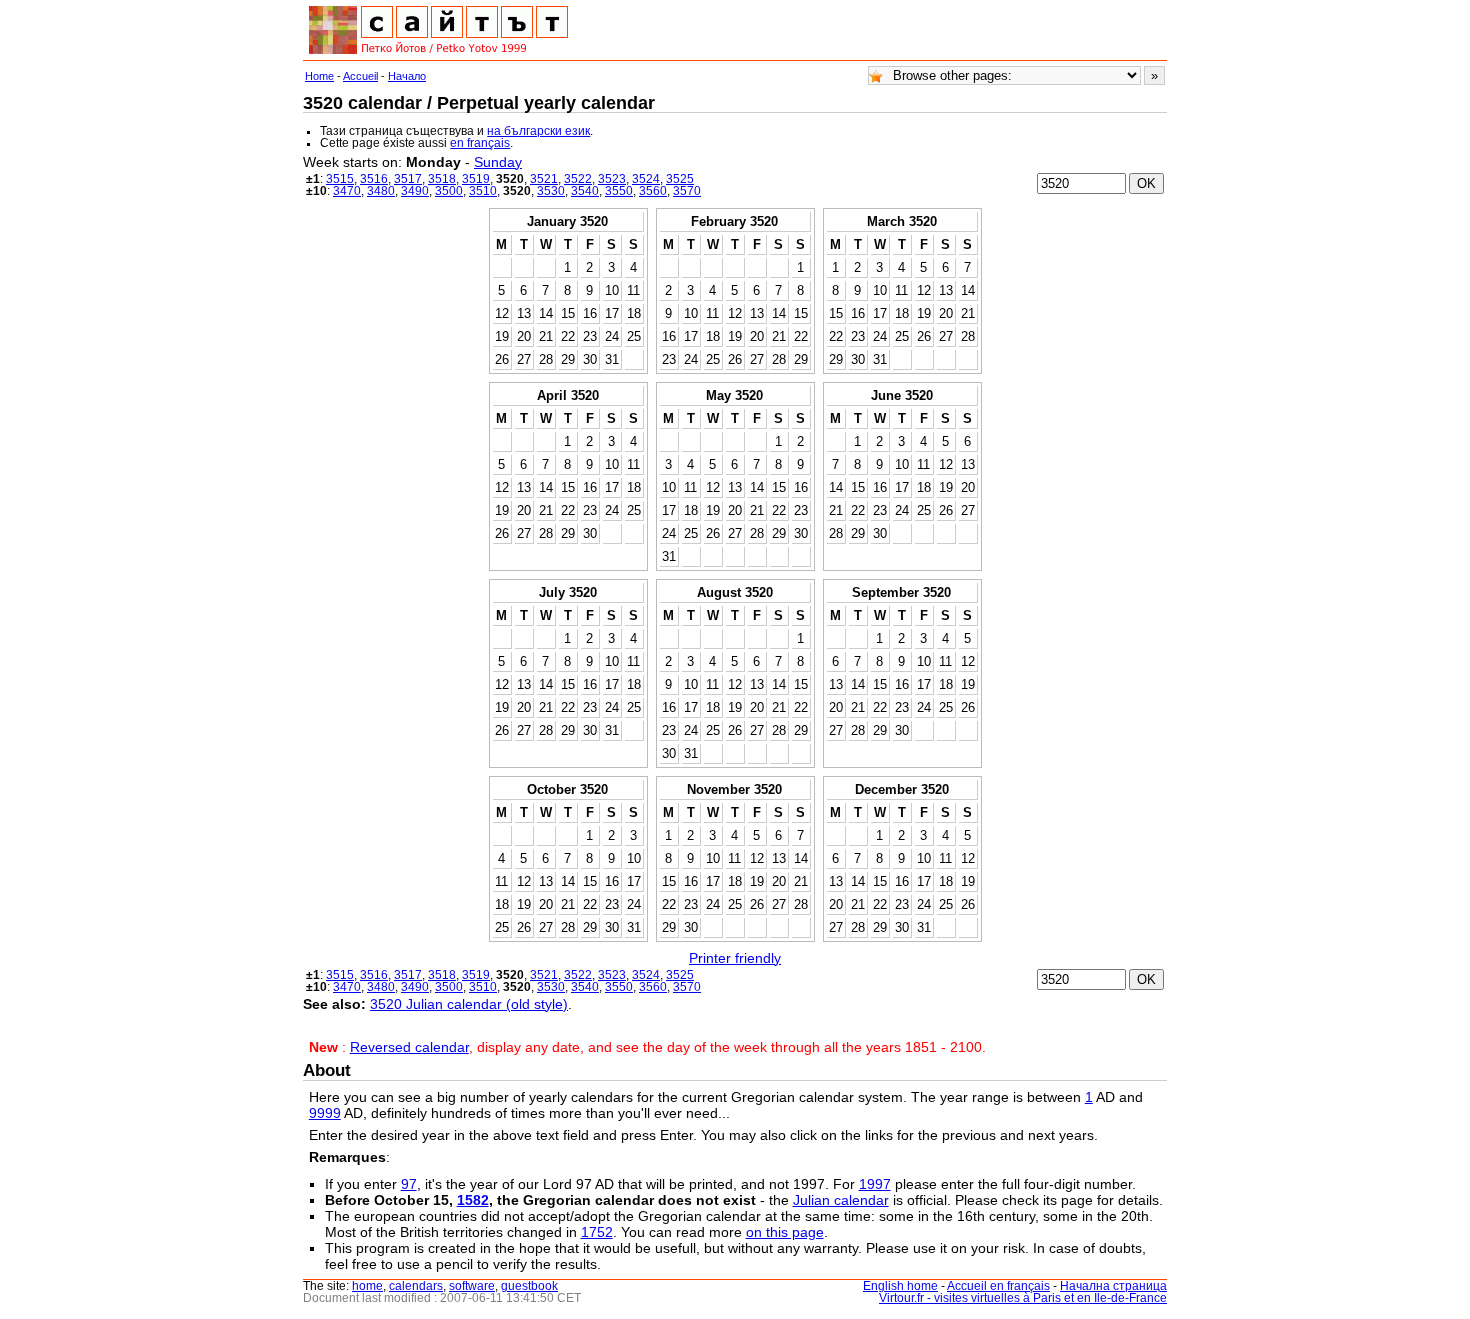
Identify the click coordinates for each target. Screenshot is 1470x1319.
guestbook (529, 1286)
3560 (653, 191)
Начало (407, 76)
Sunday (498, 162)
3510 (483, 191)
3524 (646, 179)
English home (900, 1286)
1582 (473, 1200)
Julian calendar (841, 1200)
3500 (449, 191)
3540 (585, 191)
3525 (680, 179)
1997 (875, 1184)
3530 (551, 191)
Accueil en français (998, 1286)
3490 (415, 191)
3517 (408, 179)
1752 (597, 1232)
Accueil (360, 76)
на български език (538, 131)
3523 (612, 179)
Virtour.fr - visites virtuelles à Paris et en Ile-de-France (1023, 1298)
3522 (578, 179)
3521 (544, 179)
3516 (374, 179)
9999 (325, 1113)
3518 (442, 179)
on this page (785, 1232)
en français (480, 143)
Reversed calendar (409, 1047)
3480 (381, 191)
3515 (340, 179)
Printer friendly (735, 958)
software (472, 1286)
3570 (687, 191)
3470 (347, 191)
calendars (416, 1286)
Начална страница (1113, 1286)
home (367, 1286)
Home (319, 76)
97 (409, 1184)
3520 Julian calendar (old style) (469, 1004)
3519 (476, 179)
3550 (619, 191)
